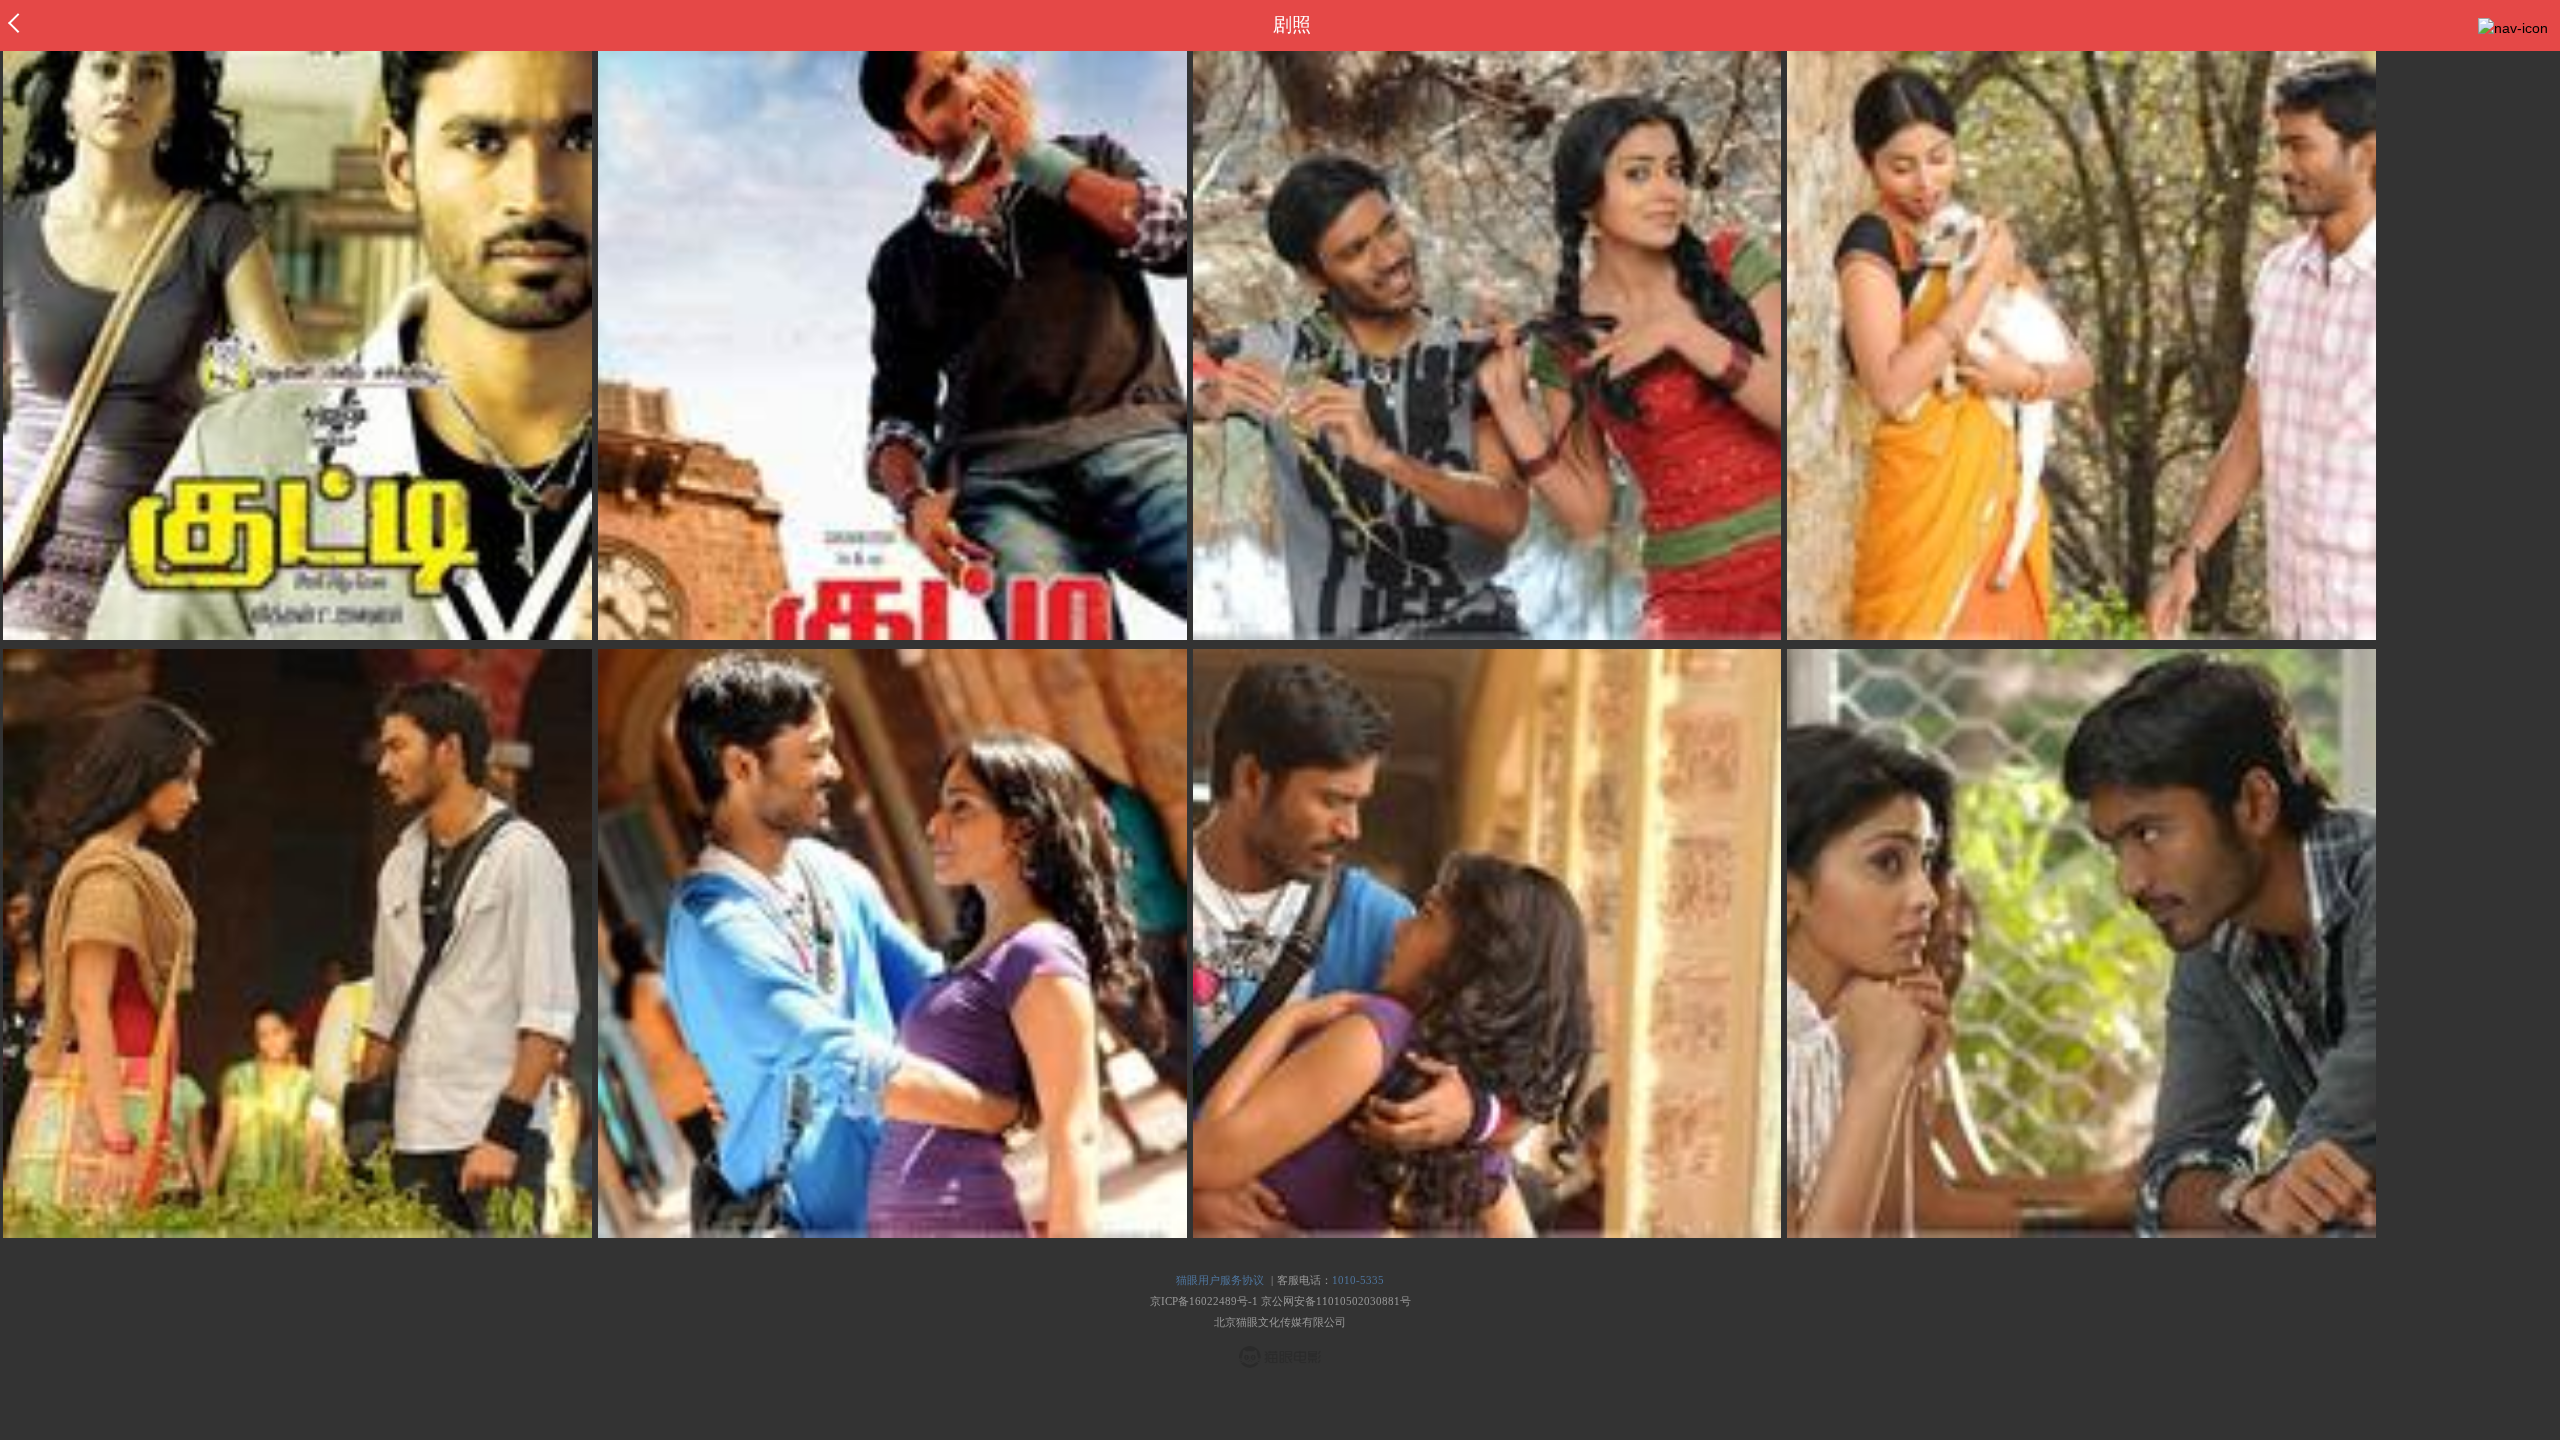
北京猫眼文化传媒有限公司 (1280, 1322)
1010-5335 (1358, 1280)
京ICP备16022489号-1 (1204, 1301)
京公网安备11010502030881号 (1336, 1301)
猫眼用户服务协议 (1220, 1280)
